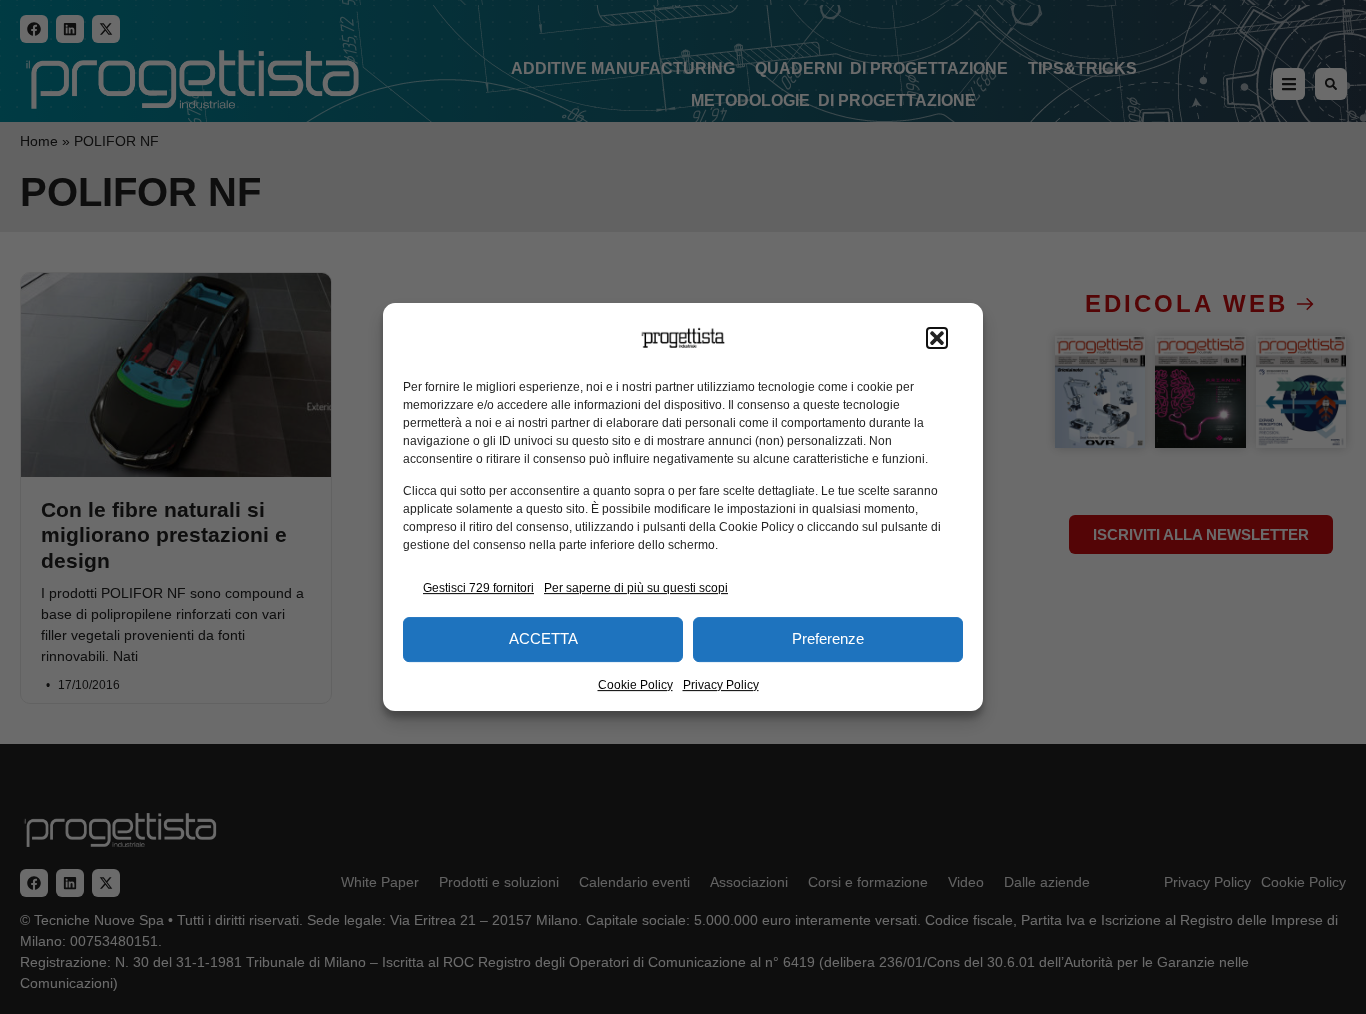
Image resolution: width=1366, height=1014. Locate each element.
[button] (937, 338)
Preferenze (828, 638)
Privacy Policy (721, 685)
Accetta (543, 638)
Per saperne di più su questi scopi (636, 588)
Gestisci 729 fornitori (478, 588)
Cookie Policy (635, 685)
